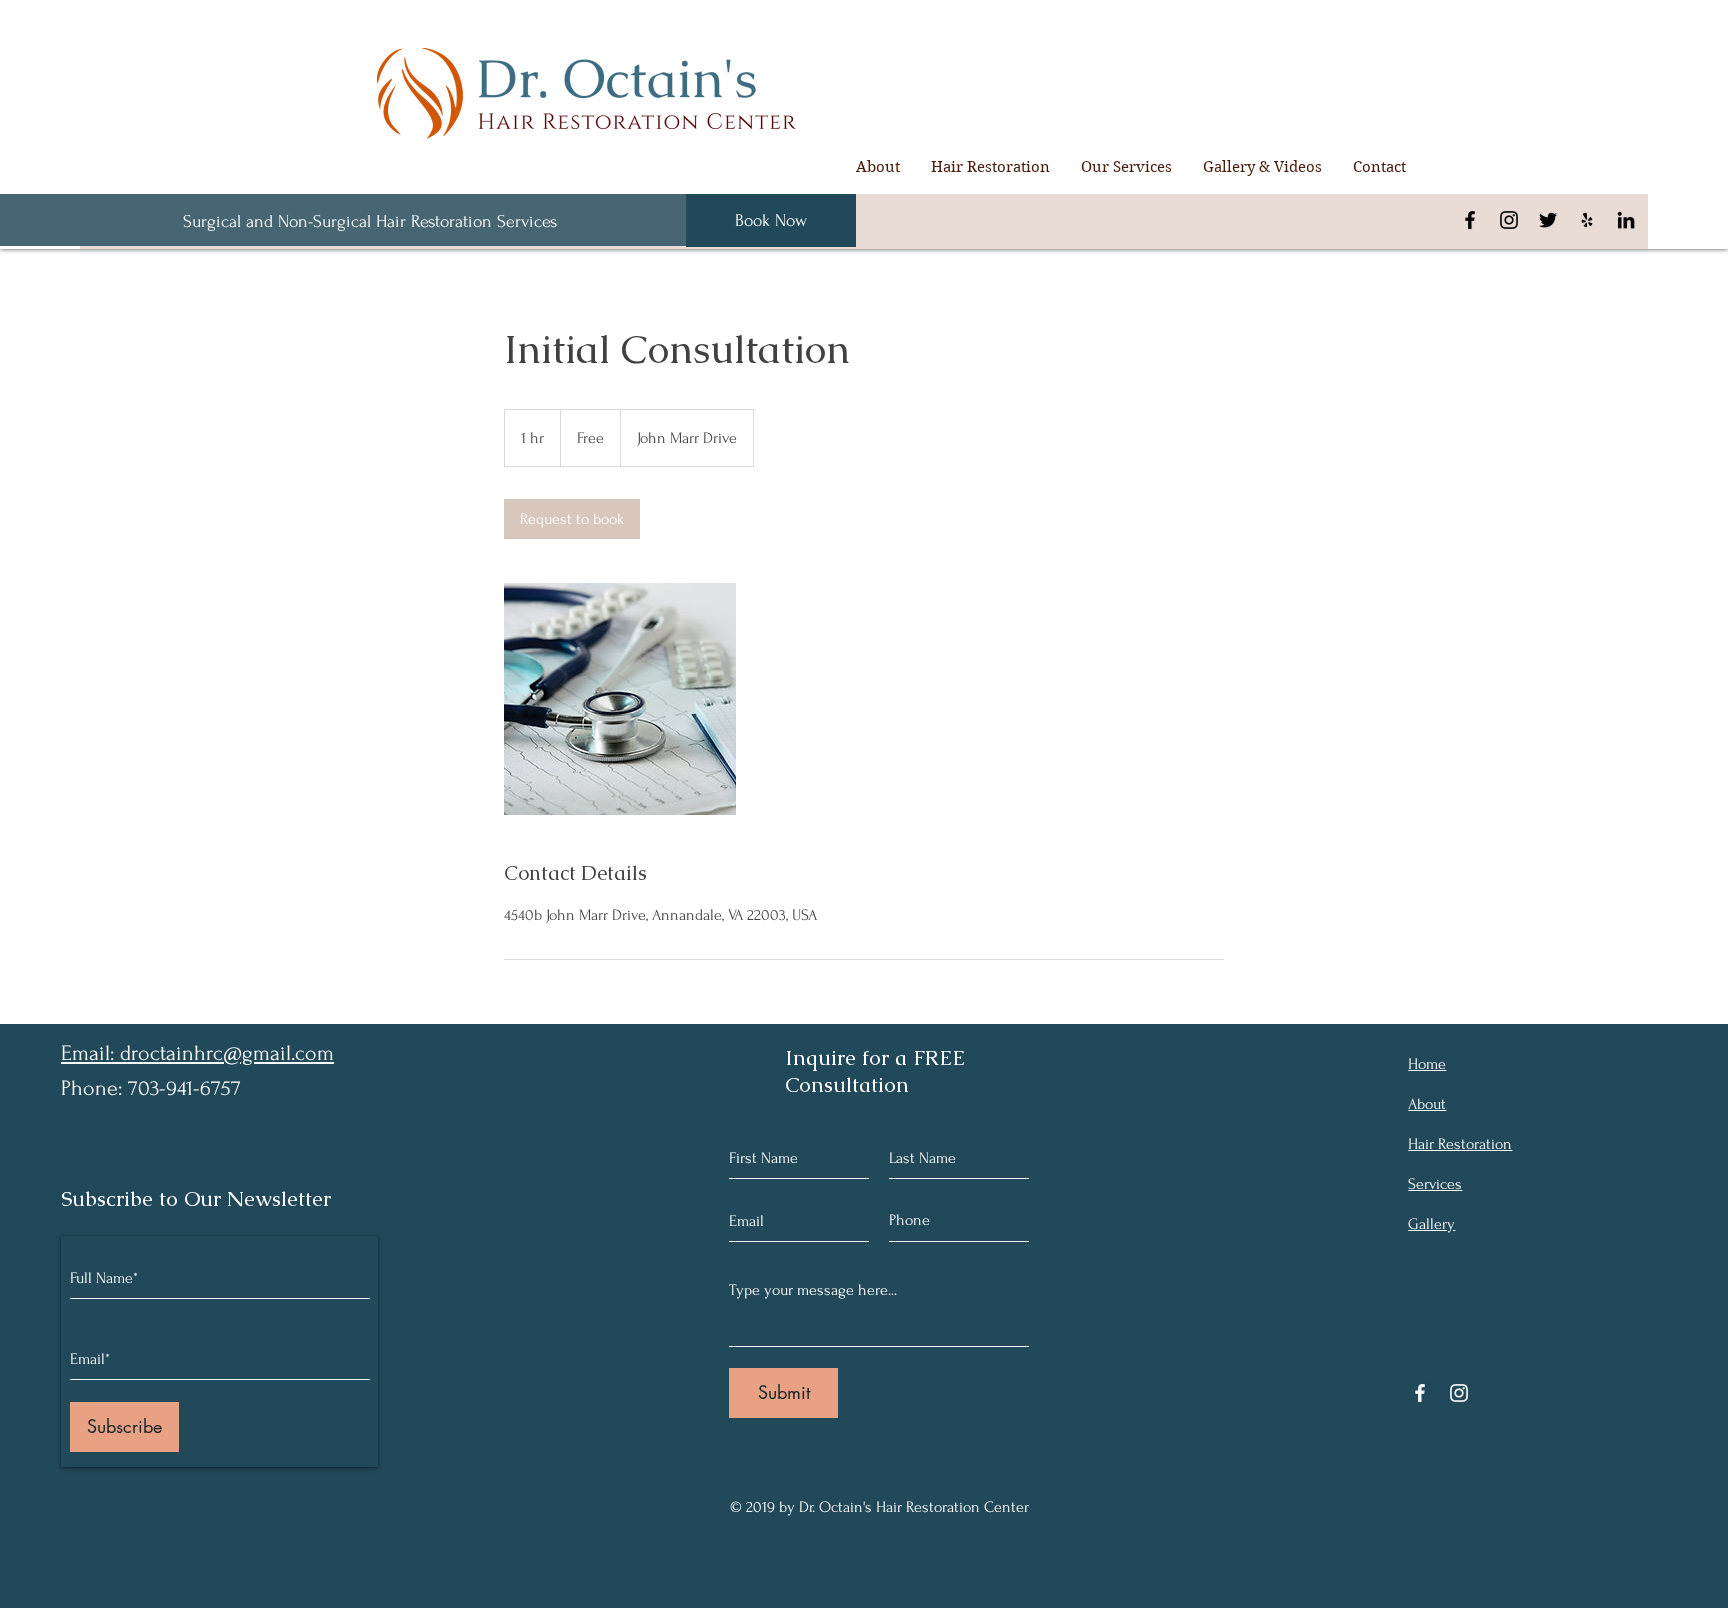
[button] (990, 167)
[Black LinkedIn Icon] (1626, 220)
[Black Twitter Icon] (1548, 220)
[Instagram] (1509, 220)
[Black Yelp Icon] (1587, 220)
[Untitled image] (620, 699)
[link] (572, 519)
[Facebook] (1470, 220)
